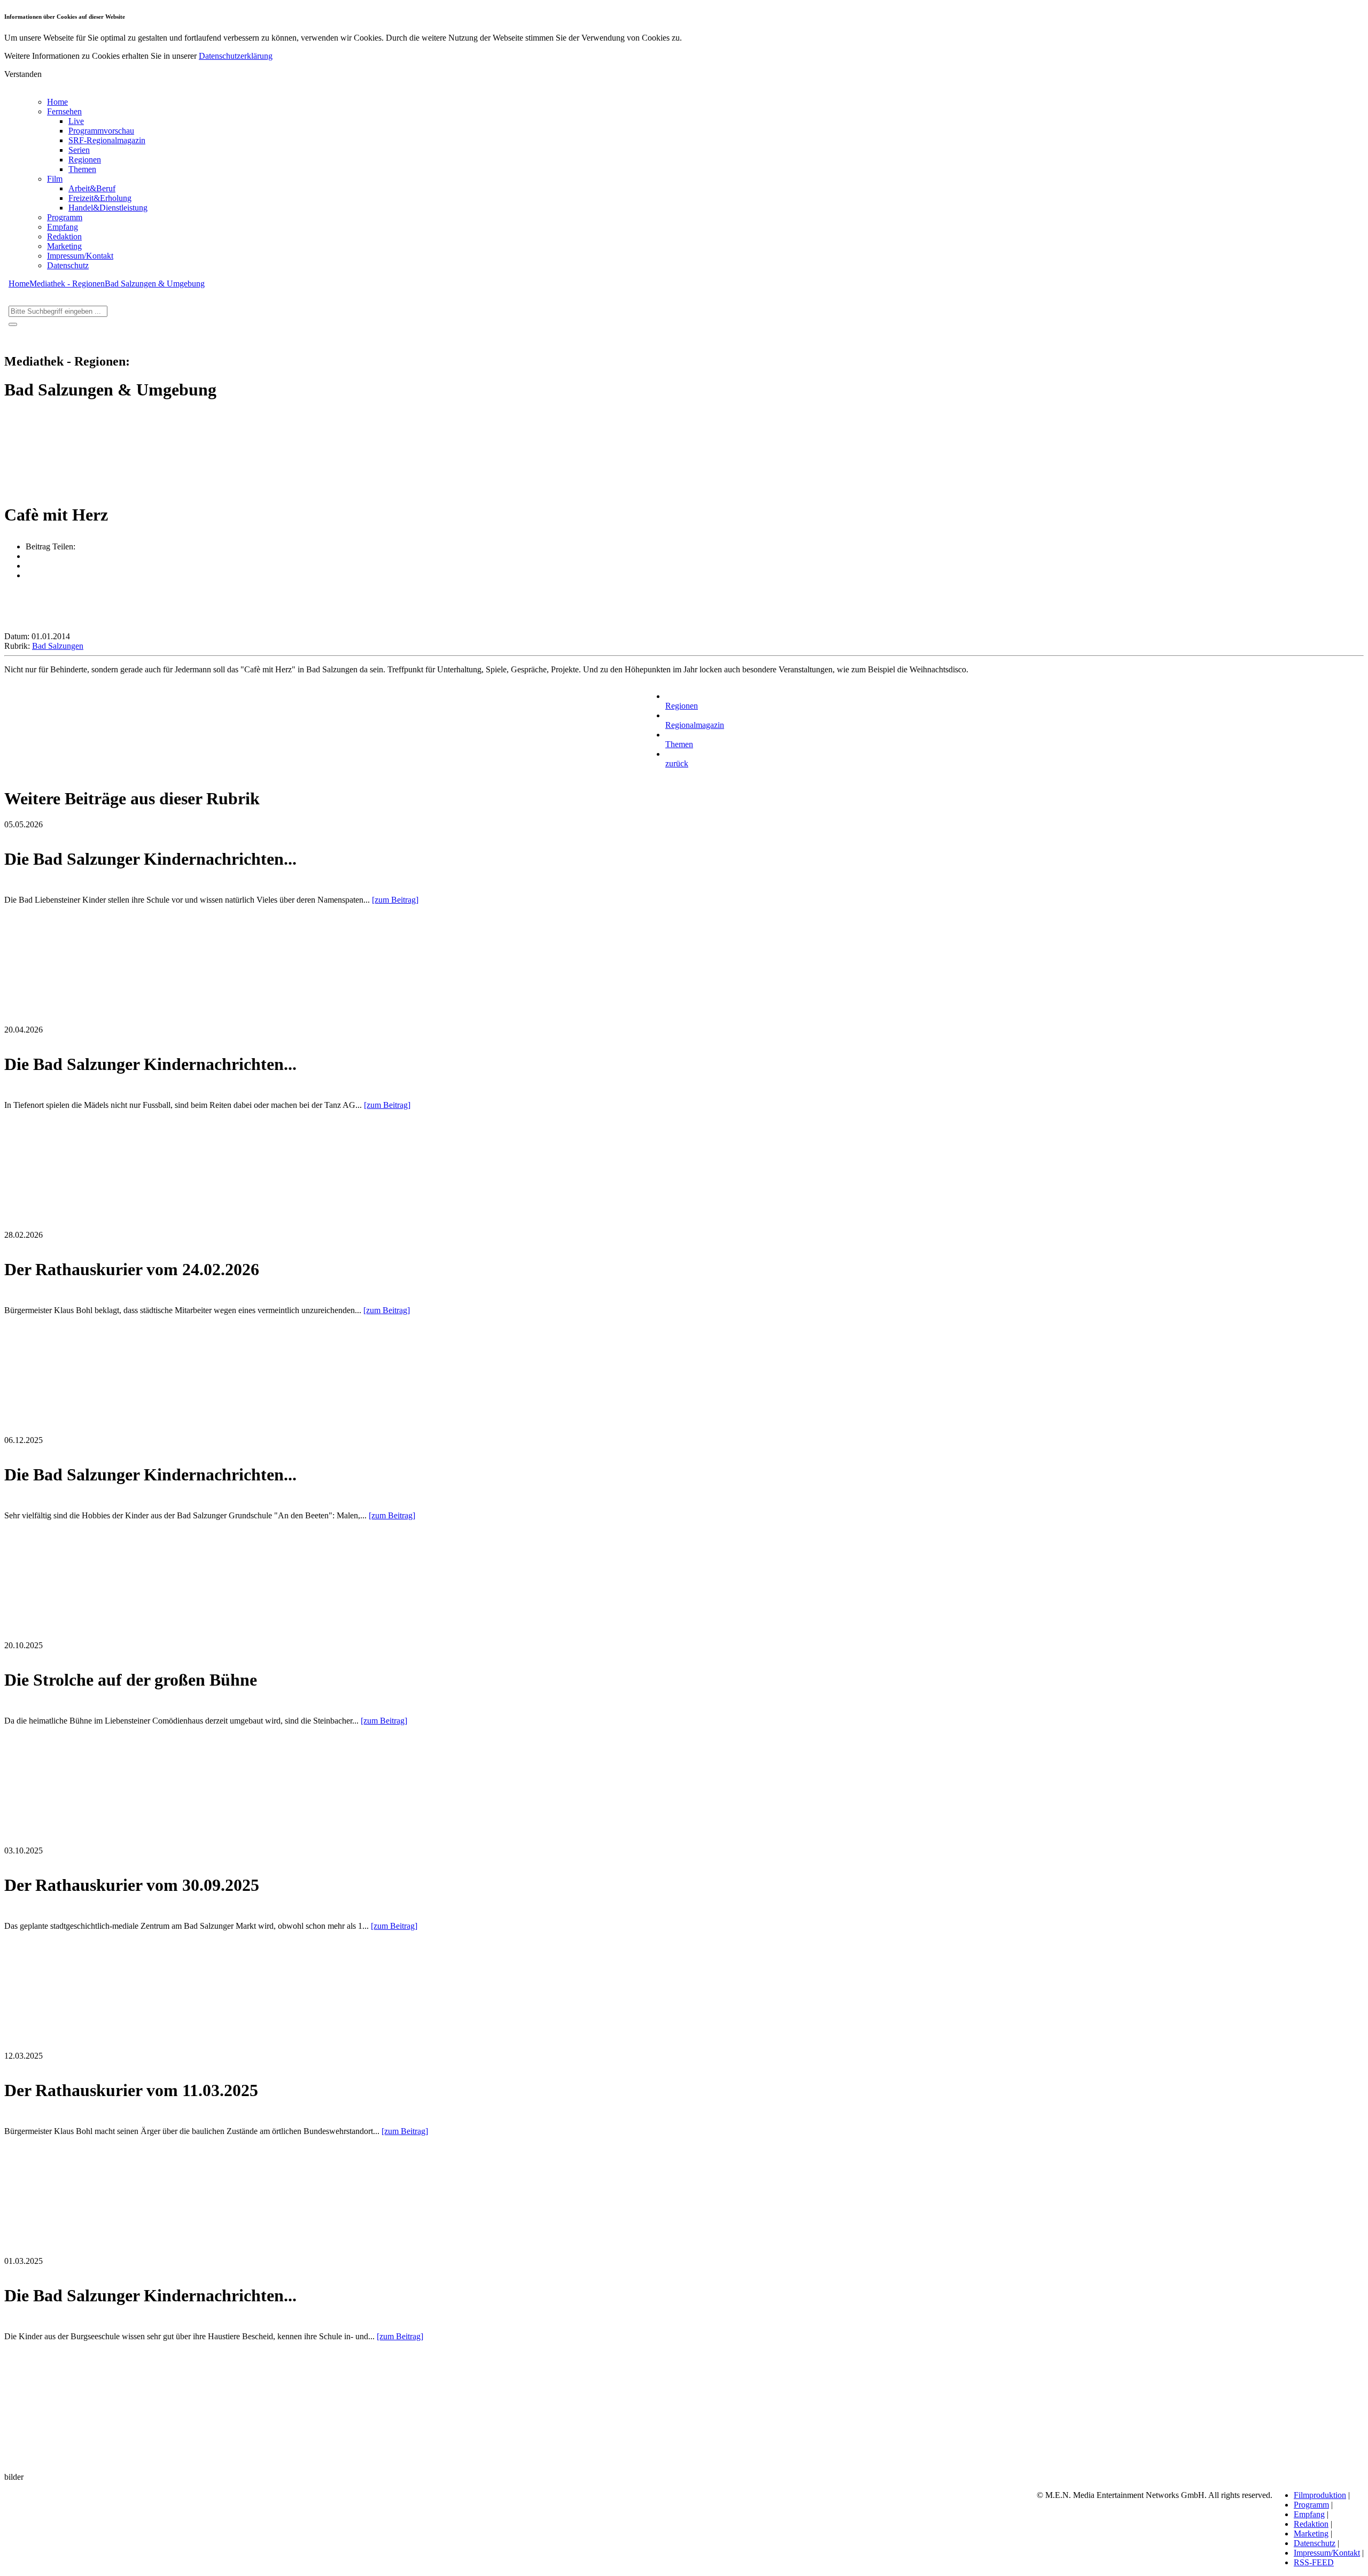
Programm (65, 217)
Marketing (64, 246)
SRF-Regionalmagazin (107, 140)
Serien (79, 150)
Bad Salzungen (58, 646)
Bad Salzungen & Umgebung (155, 284)
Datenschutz (68, 265)
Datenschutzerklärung (236, 56)
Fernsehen (64, 111)
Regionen (85, 160)
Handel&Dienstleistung (108, 208)
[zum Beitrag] (395, 900)
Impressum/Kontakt (80, 256)
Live (76, 121)
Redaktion (64, 236)
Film (55, 179)
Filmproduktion (1320, 2495)
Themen (82, 169)
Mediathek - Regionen (67, 284)
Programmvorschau (101, 131)
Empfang (63, 227)
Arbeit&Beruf (92, 188)
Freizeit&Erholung (100, 198)
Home (57, 102)
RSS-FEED (1314, 2562)
